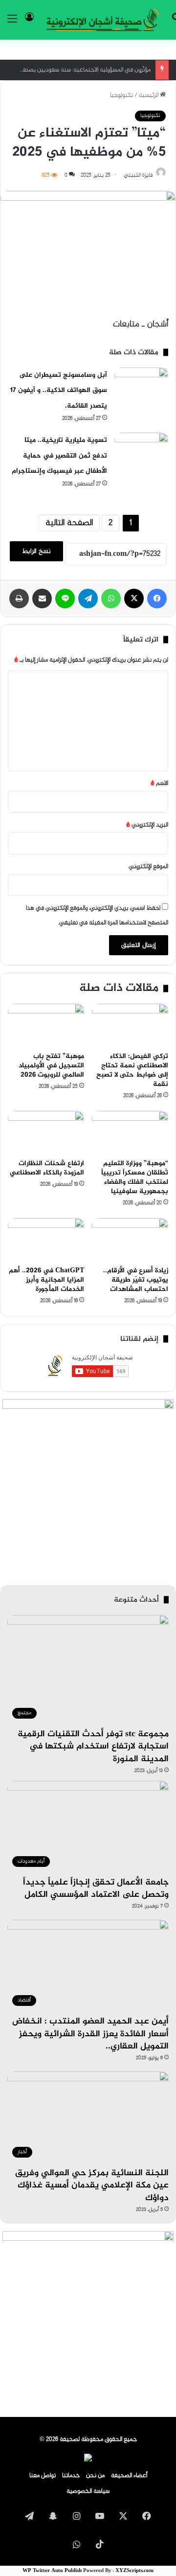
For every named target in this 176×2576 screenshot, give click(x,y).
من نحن (95, 2476)
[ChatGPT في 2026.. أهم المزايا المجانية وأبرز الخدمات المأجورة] (46, 1240)
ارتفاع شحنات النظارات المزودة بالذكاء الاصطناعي (47, 1168)
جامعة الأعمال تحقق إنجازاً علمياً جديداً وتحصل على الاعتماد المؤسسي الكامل (96, 1889)
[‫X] (134, 598)
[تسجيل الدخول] (29, 23)
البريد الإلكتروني (147, 825)
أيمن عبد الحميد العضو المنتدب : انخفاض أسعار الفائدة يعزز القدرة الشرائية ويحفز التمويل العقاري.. (90, 2034)
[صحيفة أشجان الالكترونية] (103, 20)
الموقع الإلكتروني (148, 867)
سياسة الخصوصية (88, 2491)
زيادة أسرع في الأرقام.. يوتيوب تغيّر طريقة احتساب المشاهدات (136, 1280)
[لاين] (65, 598)
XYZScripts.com (134, 2571)
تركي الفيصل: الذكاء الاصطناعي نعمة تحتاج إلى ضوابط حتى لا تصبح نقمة (132, 1070)
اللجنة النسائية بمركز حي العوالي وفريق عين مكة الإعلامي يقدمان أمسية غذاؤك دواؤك (92, 2185)
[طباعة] (19, 598)
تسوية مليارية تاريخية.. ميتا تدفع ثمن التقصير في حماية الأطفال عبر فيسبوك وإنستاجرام (59, 456)
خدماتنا (71, 2476)
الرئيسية (149, 95)
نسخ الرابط (36, 551)
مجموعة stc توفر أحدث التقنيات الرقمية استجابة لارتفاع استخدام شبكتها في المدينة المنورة (93, 1747)
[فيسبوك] (157, 598)
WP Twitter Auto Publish (52, 2571)
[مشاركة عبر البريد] (42, 598)
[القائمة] (12, 23)
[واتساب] (111, 598)
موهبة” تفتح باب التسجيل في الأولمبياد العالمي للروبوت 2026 (51, 1066)
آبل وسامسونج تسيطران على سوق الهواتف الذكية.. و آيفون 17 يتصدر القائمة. (59, 391)
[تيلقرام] (88, 598)
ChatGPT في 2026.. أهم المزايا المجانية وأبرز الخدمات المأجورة (46, 1280)
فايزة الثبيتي (138, 175)
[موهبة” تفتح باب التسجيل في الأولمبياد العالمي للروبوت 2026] (46, 1025)
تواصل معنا (43, 2476)
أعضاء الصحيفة (129, 2476)
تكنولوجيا (121, 95)
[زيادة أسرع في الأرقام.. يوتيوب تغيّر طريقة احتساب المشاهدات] (130, 1240)
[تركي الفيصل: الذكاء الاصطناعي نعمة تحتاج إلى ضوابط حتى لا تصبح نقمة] (130, 1025)
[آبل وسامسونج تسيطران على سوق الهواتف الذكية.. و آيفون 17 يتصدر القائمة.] (141, 386)
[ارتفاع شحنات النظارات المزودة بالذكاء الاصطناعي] (46, 1132)
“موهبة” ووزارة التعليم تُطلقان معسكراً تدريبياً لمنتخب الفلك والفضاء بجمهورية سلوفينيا (135, 1177)
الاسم (159, 783)
